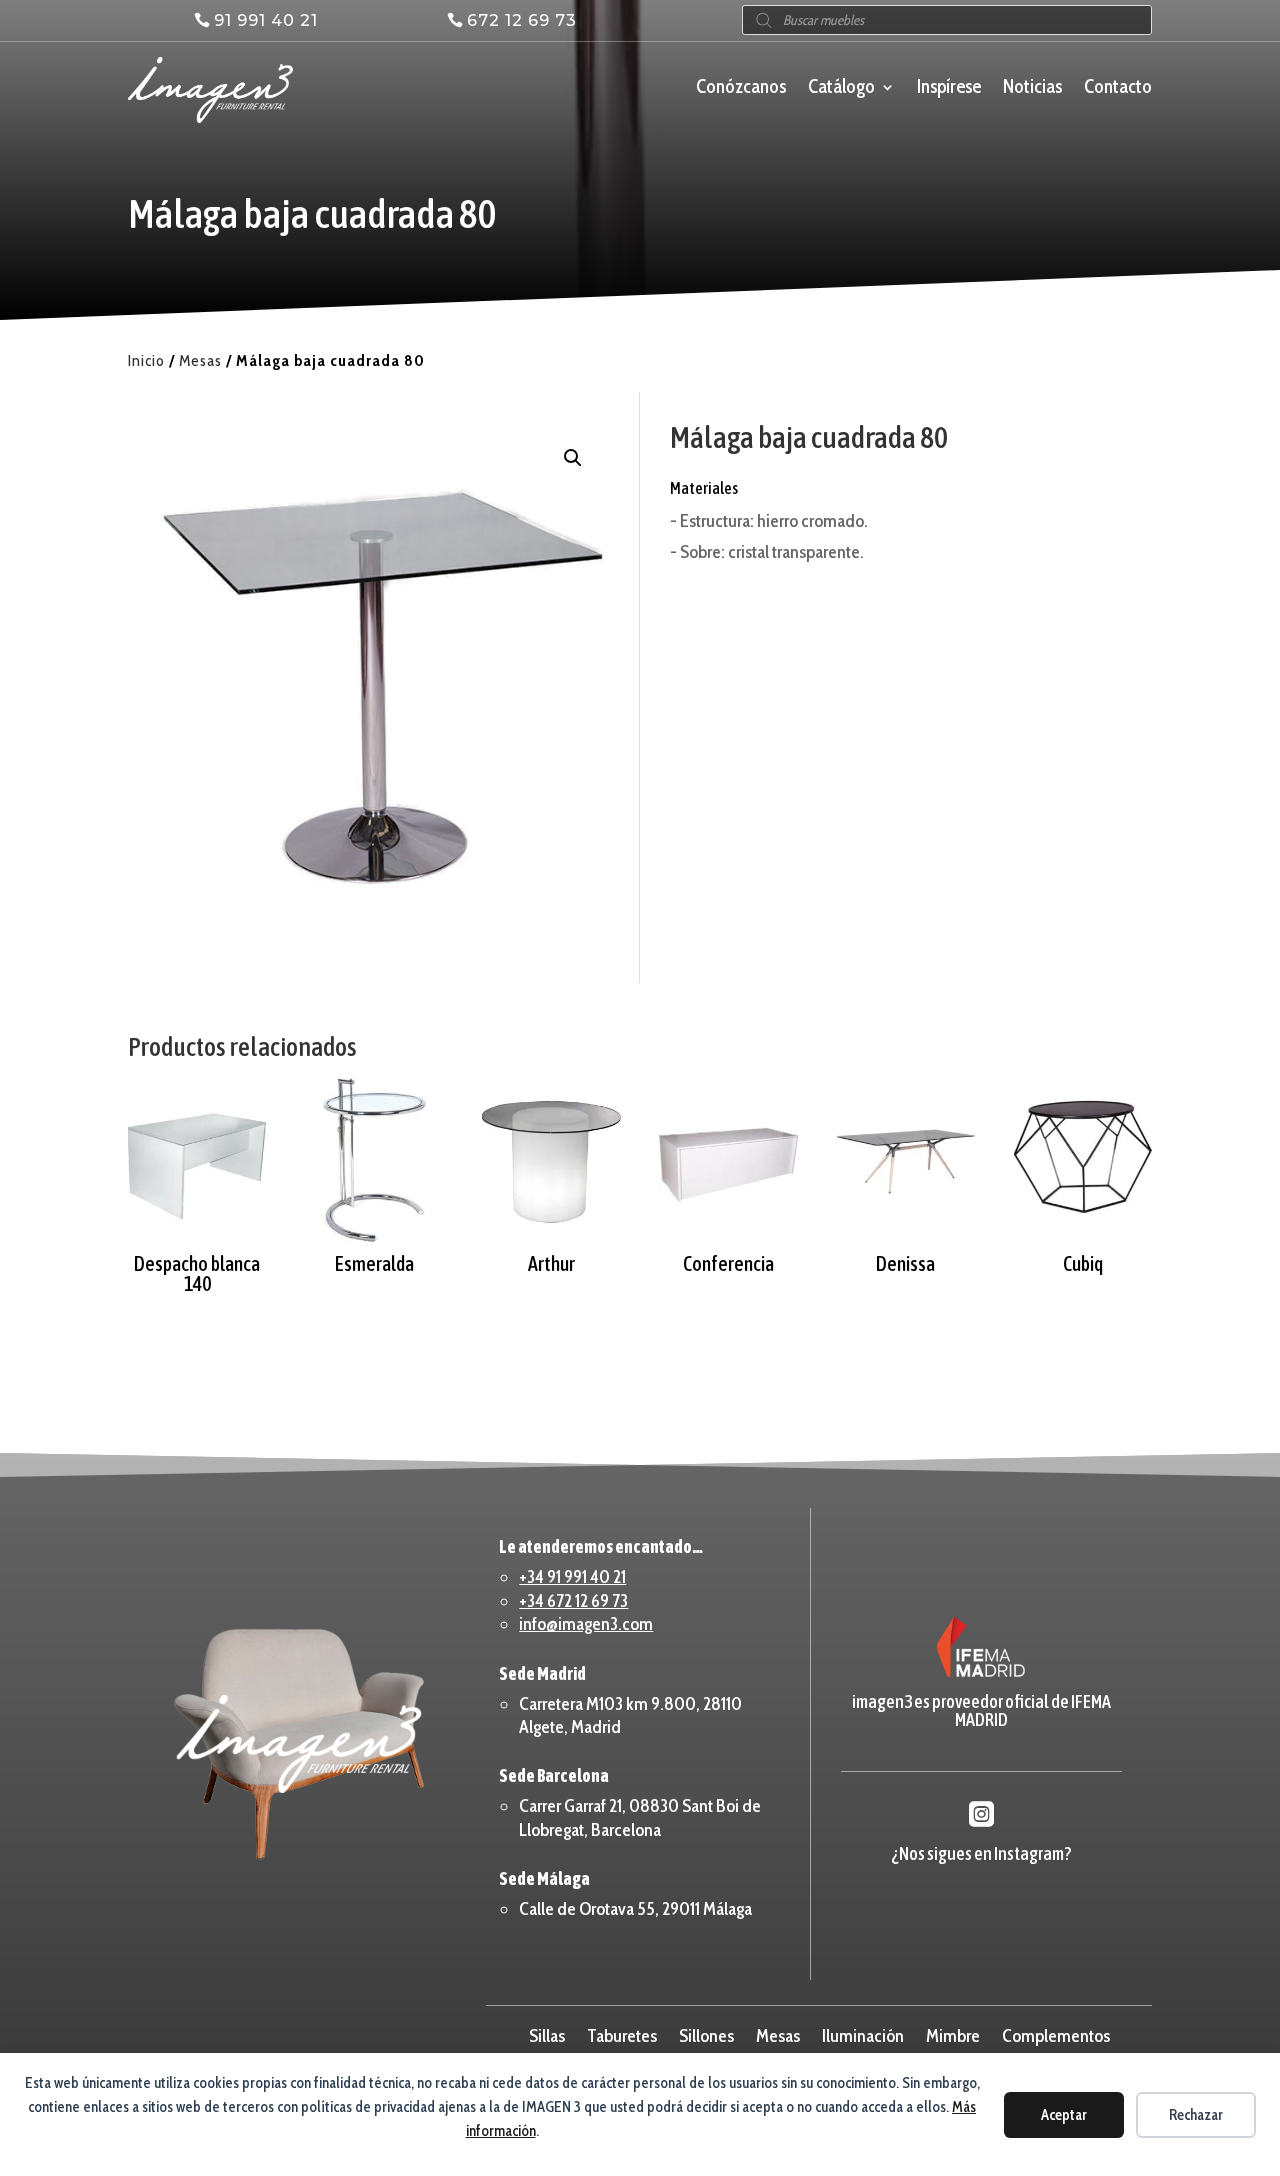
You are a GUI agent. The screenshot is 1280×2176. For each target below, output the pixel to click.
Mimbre (953, 2034)
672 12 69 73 (522, 20)
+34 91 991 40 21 (572, 1577)
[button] (573, 458)
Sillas (547, 2034)
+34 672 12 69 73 (573, 1601)
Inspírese (949, 89)
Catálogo (841, 89)
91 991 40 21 (266, 20)
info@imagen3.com (586, 1624)
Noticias (1032, 89)
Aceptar (1064, 2115)
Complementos (1056, 2034)
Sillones (706, 2034)
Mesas (200, 360)
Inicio (146, 360)
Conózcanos (741, 89)
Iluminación (863, 2034)
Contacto (1118, 89)
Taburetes (622, 2034)
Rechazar (1196, 2115)
